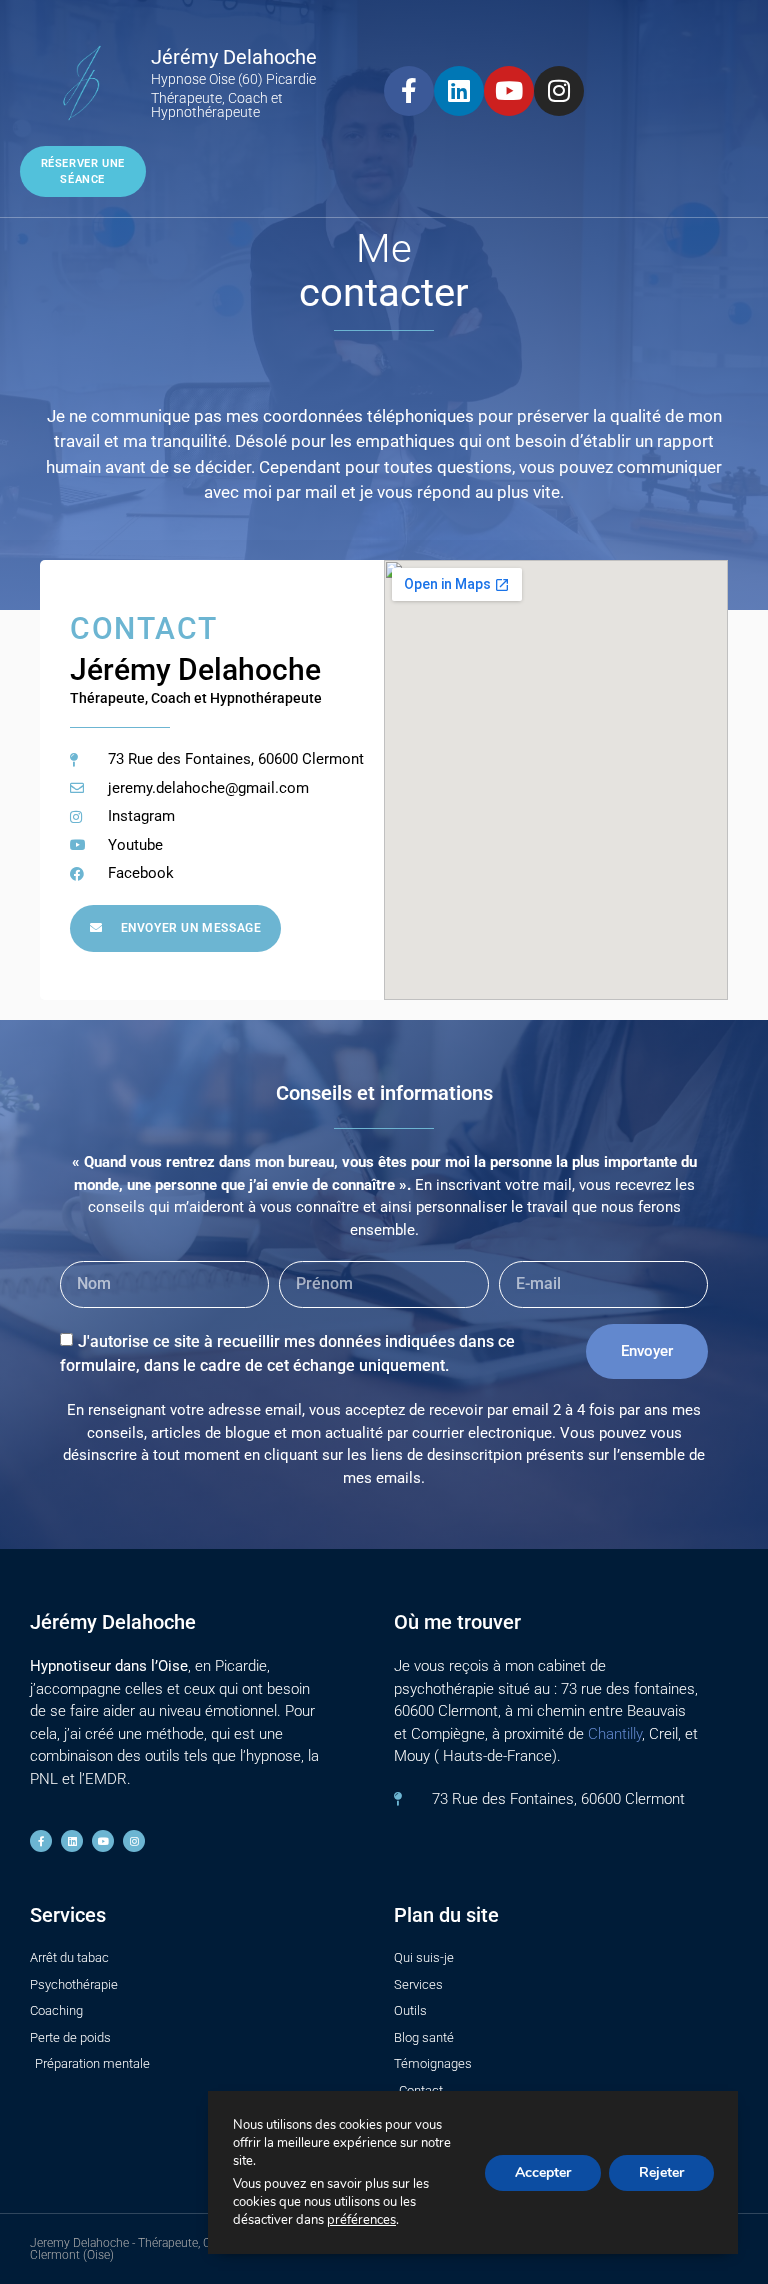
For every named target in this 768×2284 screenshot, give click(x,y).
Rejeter (661, 2172)
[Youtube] (509, 91)
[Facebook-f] (409, 91)
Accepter (543, 2172)
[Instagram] (559, 91)
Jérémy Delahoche (234, 57)
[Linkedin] (459, 91)
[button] (740, 58)
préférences (361, 2220)
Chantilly (615, 1734)
